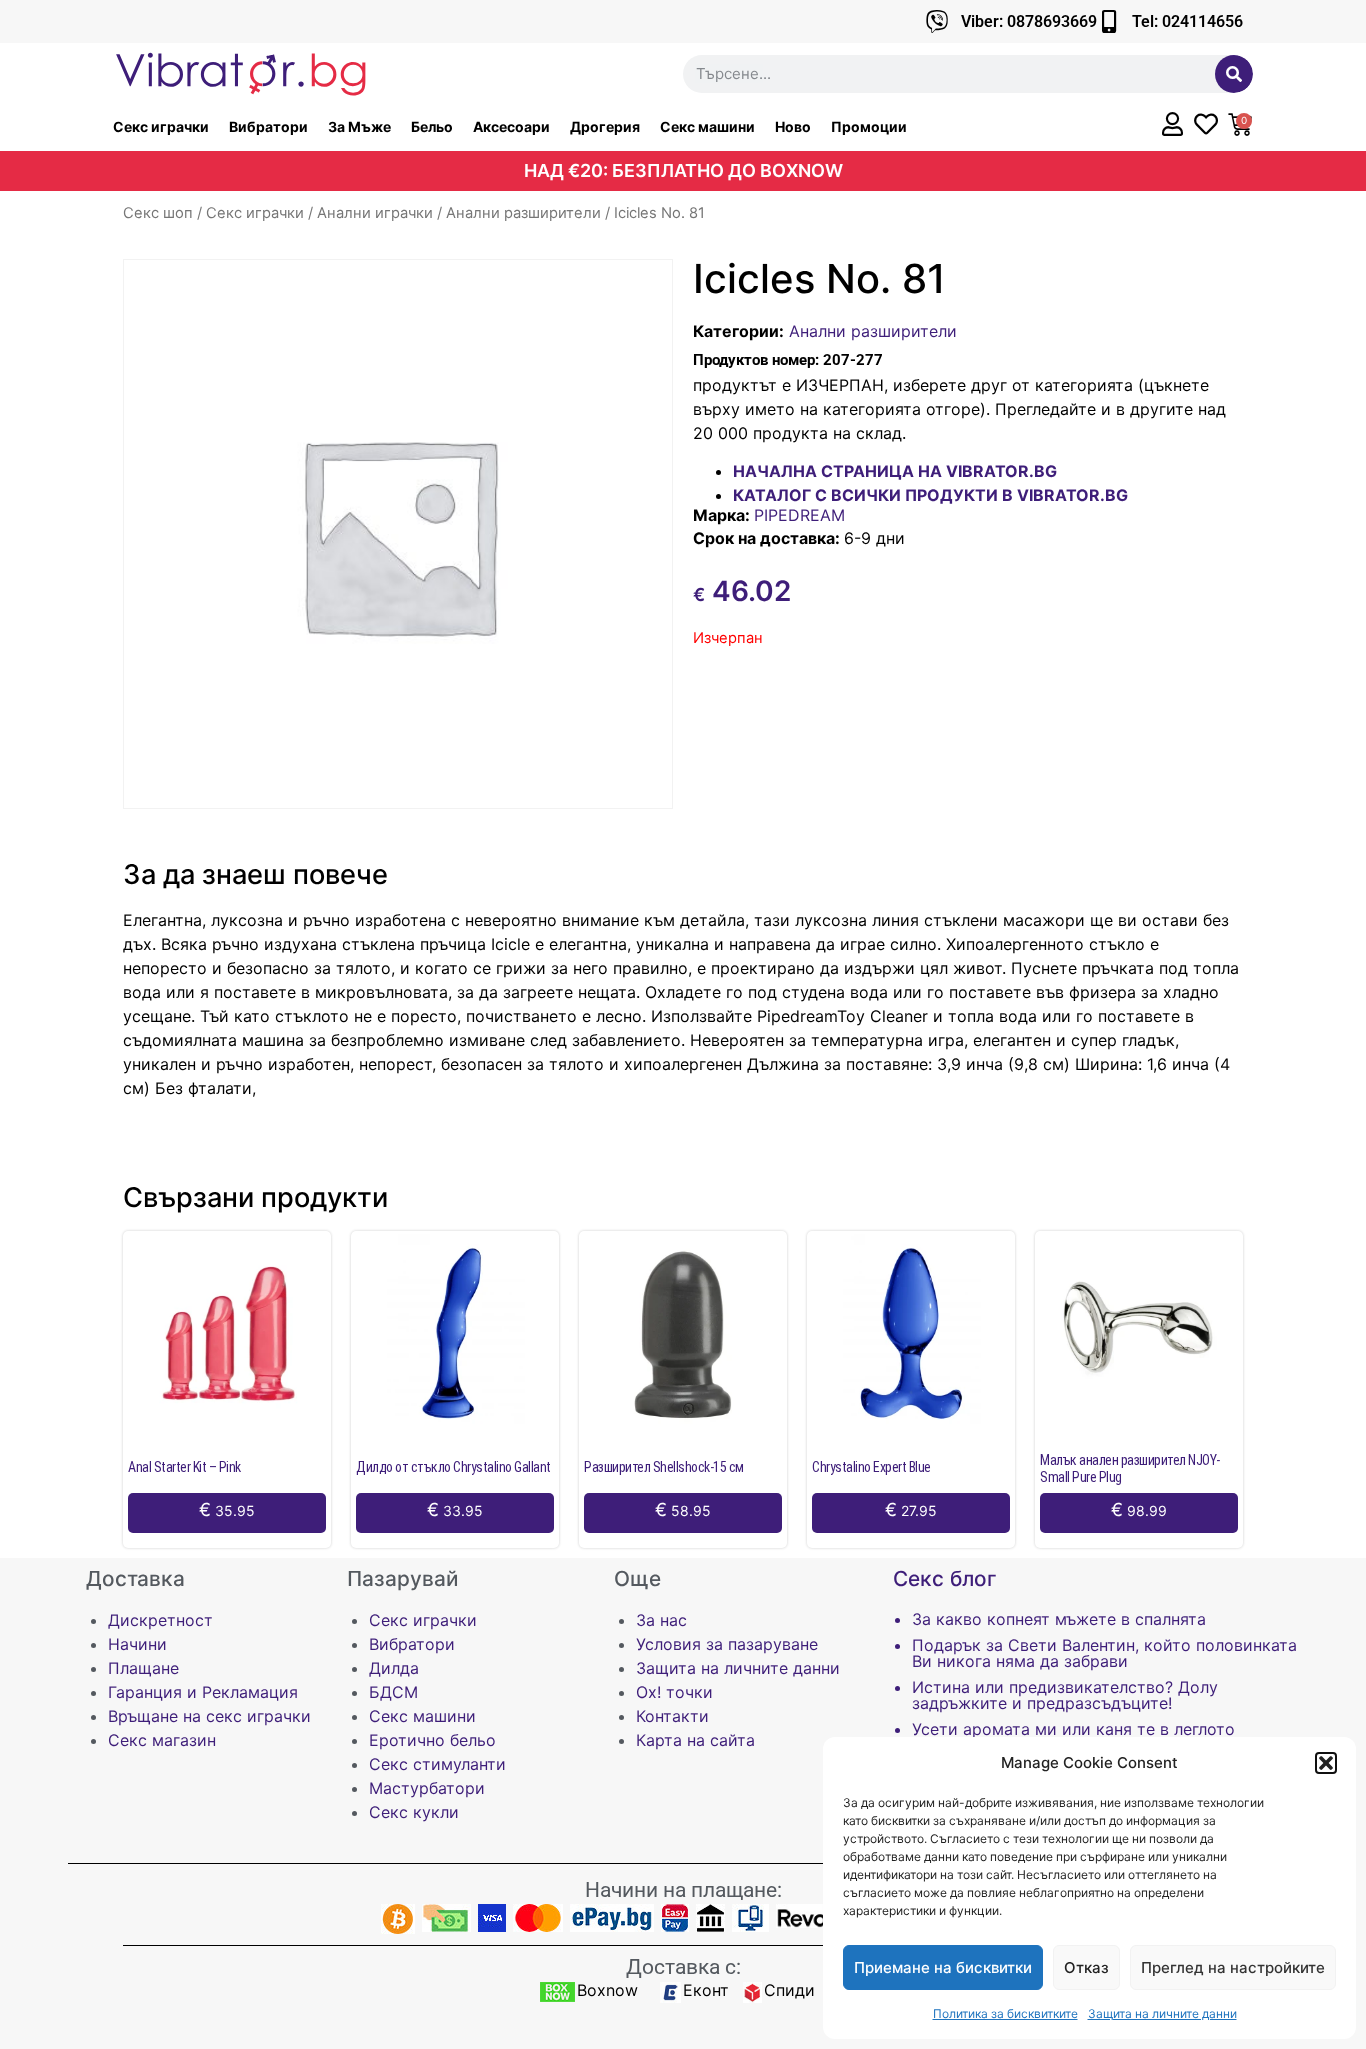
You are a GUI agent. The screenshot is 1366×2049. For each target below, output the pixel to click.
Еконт (706, 1990)
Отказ (1086, 1967)
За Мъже (359, 126)
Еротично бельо (432, 1740)
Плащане (143, 1668)
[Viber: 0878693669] (937, 21)
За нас (661, 1620)
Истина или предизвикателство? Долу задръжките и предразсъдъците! (1065, 1695)
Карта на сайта (695, 1740)
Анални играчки (375, 213)
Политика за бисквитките (1005, 2013)
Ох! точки (674, 1692)
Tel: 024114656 (1187, 21)
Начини (137, 1644)
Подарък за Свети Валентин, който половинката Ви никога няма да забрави (1104, 1653)
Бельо (432, 126)
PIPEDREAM (799, 515)
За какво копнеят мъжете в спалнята (1059, 1619)
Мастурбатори (427, 1788)
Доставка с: (683, 1967)
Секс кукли (414, 1812)
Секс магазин (162, 1740)
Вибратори (268, 126)
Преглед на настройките (1233, 1967)
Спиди (789, 1990)
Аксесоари (511, 126)
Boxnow (607, 1990)
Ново (793, 126)
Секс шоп (158, 213)
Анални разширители (523, 213)
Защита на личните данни (1162, 2013)
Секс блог (945, 1578)
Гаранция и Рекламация (203, 1692)
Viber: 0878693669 (1029, 21)
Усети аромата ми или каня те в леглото (1073, 1729)
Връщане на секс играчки (209, 1716)
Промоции (869, 126)
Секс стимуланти (437, 1764)
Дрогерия (605, 126)
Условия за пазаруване (727, 1644)
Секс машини (707, 126)
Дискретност (160, 1620)
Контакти (672, 1716)
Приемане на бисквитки (943, 1967)
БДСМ (393, 1692)
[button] (1326, 1763)
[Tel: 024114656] (1108, 21)
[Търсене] (1234, 74)
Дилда (394, 1668)
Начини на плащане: (683, 1890)
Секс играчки (161, 126)
